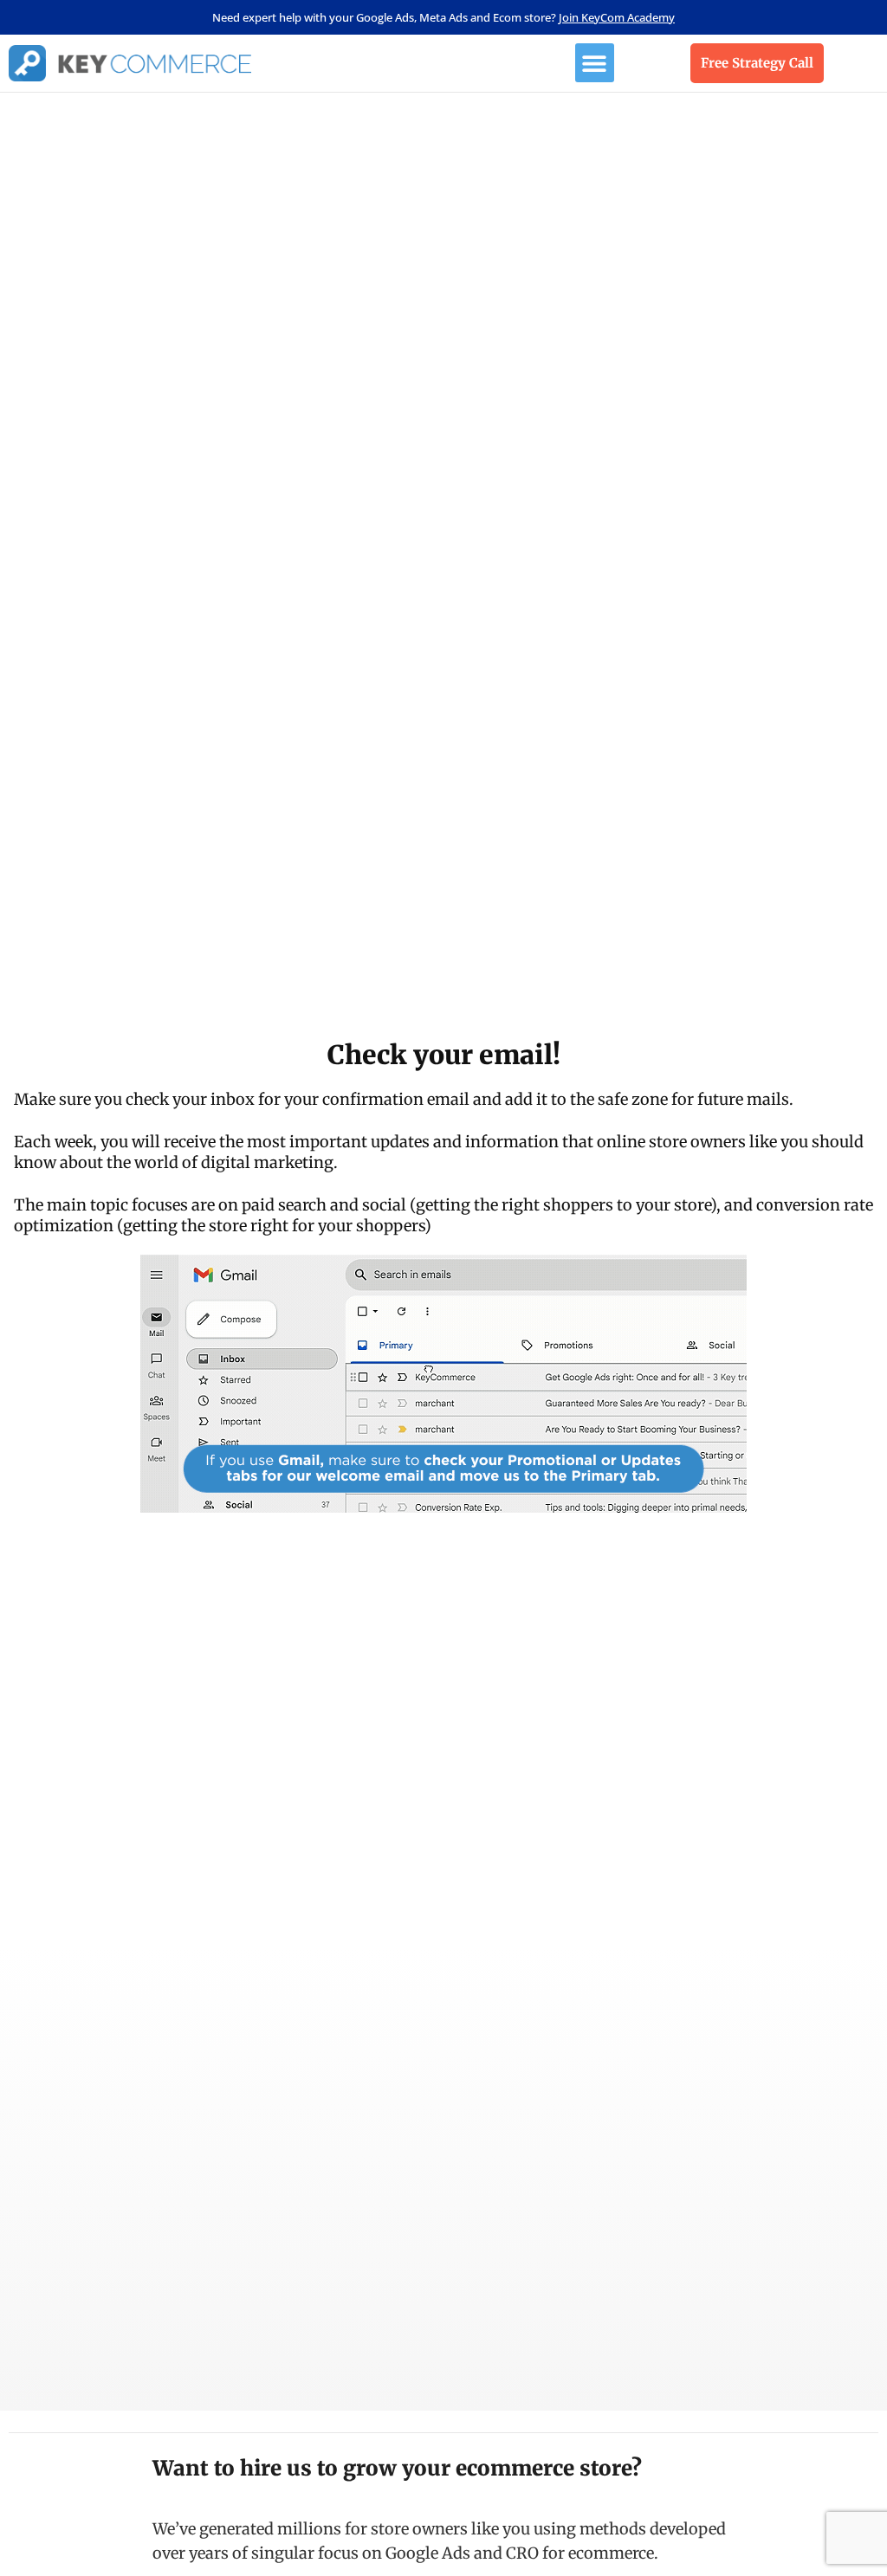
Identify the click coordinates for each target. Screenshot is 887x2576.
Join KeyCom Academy (617, 17)
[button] (595, 63)
